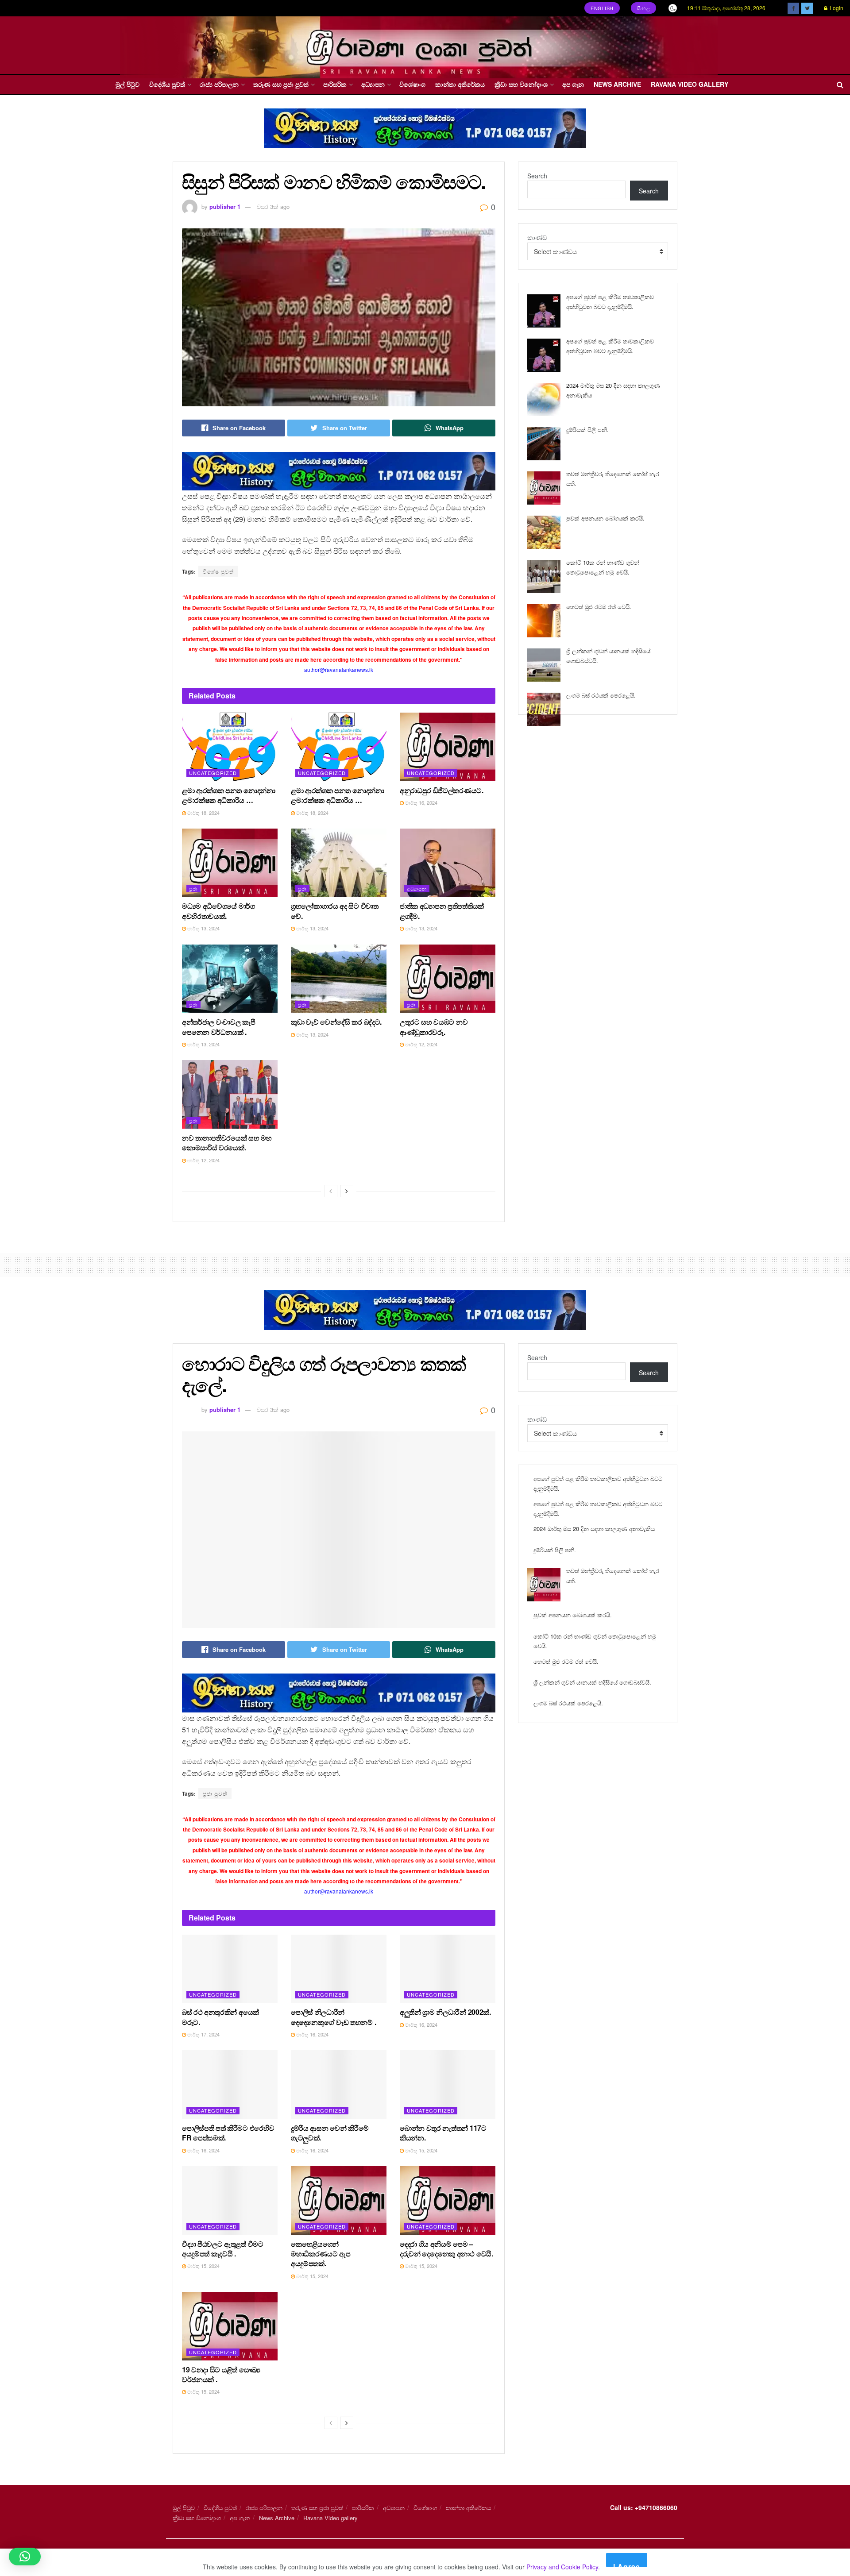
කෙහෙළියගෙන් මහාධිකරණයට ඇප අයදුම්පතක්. (321, 2254)
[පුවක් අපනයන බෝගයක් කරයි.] (544, 532)
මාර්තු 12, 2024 (421, 1044)
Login (836, 8)
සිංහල (644, 8)
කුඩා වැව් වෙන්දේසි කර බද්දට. (336, 1022)
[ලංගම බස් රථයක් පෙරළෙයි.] (544, 709)
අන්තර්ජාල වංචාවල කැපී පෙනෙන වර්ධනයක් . (219, 1027)
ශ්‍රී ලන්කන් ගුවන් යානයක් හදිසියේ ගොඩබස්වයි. (592, 1682)
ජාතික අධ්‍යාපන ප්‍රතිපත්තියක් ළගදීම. (442, 911)
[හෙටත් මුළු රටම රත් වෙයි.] (544, 621)
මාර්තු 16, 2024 (421, 802)
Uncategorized (213, 773)
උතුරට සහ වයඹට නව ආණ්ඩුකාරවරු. (434, 1027)
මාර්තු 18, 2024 (203, 813)
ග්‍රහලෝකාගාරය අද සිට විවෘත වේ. (335, 911)
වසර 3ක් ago (273, 206)
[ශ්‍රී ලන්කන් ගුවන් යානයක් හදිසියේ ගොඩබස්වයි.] (544, 665)
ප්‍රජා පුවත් (215, 1793)
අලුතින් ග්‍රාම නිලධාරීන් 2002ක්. (445, 2012)
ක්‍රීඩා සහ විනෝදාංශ (521, 84)
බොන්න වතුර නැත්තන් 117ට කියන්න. (443, 2133)
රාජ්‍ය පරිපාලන (219, 84)
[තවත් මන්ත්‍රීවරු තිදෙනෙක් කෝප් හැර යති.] (544, 488)
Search (537, 176)
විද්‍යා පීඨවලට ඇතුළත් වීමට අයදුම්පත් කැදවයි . (223, 2249)
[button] (25, 2557)
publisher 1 (225, 206)
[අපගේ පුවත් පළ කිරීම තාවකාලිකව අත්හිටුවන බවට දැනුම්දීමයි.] (544, 311)
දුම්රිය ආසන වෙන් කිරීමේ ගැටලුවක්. (330, 2133)
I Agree (627, 2564)
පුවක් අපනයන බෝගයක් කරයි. (605, 518)
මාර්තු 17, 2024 (203, 2034)
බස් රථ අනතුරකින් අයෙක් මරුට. (220, 2017)
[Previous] (331, 1191)
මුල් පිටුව (127, 84)
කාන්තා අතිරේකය (460, 84)
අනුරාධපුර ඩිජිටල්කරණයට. (442, 790)
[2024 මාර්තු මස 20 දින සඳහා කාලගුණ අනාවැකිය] (544, 399)
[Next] (347, 1191)
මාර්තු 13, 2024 (203, 928)
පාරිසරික (335, 84)
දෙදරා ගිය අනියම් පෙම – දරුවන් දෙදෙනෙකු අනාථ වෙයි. (446, 2249)
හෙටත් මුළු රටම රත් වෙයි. (599, 607)
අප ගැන (573, 84)
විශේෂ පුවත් (218, 571)
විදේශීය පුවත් (167, 84)
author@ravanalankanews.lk (339, 669)
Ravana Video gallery (690, 84)
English (602, 8)
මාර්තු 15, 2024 (421, 2150)
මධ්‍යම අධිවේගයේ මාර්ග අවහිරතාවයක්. (218, 911)
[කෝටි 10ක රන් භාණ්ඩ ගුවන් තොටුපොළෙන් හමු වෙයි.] (544, 577)
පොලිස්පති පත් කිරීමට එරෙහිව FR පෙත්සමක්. (228, 2133)
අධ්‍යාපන (373, 84)
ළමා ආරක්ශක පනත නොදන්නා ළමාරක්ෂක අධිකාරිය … (229, 795)
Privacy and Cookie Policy (562, 2567)
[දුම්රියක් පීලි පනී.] (544, 444)
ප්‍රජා (193, 888)
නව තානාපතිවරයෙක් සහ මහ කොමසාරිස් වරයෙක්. (227, 1143)
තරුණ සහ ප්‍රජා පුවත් (281, 84)
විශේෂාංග (412, 84)
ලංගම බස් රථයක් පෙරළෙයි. (601, 695)
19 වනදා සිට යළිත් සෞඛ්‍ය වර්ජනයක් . (221, 2374)
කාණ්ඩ (537, 237)
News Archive (617, 84)
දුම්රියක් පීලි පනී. (587, 430)
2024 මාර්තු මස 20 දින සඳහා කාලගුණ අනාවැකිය (594, 1529)
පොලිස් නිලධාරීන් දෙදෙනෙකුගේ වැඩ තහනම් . (333, 2017)
